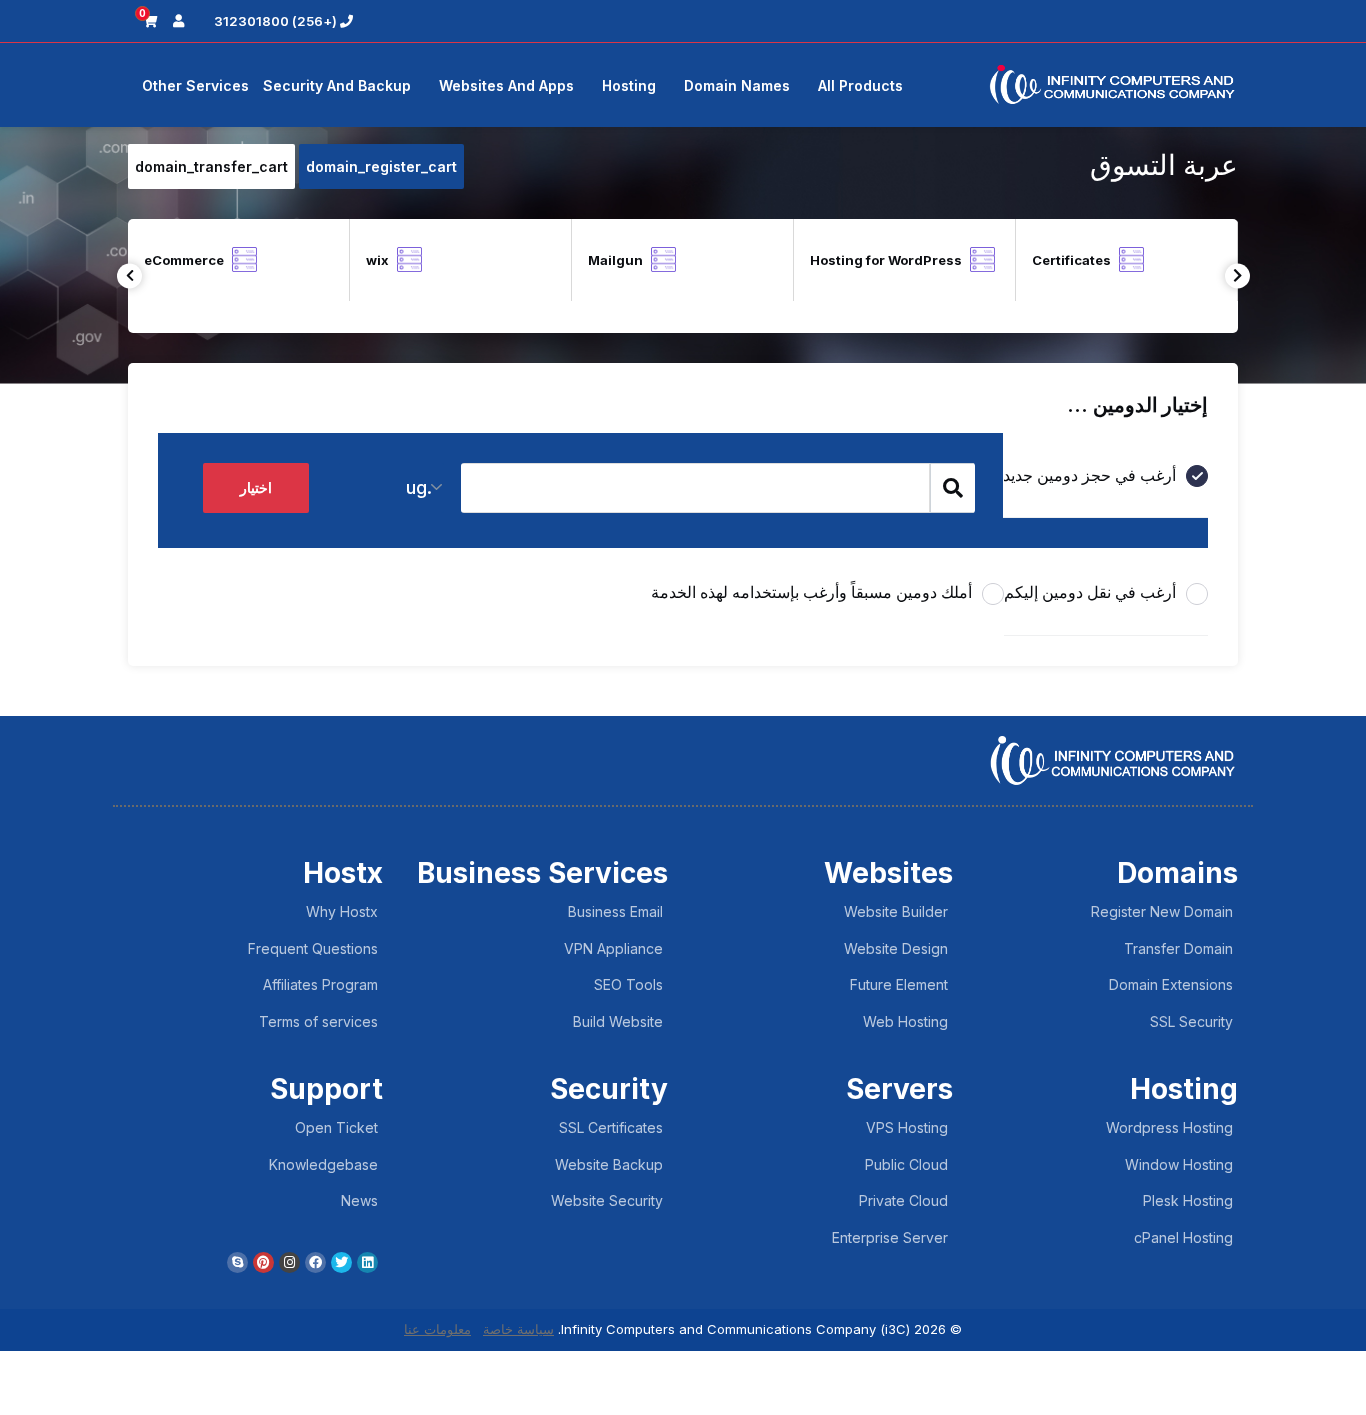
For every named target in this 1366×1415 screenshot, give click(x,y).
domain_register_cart (381, 166)
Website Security (607, 1200)
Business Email (615, 911)
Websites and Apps (506, 85)
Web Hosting (905, 1021)
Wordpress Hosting (1169, 1127)
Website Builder (896, 911)
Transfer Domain (1178, 948)
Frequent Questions (313, 948)
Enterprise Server (890, 1237)
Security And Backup (337, 85)
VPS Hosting (907, 1127)
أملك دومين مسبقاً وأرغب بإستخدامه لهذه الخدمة (811, 592)
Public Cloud (906, 1164)
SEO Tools (628, 984)
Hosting (629, 85)
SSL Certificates (611, 1127)
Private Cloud (903, 1200)
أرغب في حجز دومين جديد (1089, 475)
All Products (860, 85)
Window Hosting (1179, 1164)
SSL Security (1191, 1021)
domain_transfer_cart (211, 166)
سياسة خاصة (518, 1329)
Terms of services (318, 1021)
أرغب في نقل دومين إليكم (1090, 592)
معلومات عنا (437, 1329)
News (359, 1200)
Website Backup (609, 1164)
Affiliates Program (320, 984)
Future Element (899, 984)
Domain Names (737, 85)
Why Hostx (342, 911)
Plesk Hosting (1188, 1200)
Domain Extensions (1171, 984)
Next (1237, 275)
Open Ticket (336, 1127)
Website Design (896, 948)
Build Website (618, 1021)
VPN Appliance (613, 948)
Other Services (195, 85)
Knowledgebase (323, 1164)
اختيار (256, 487)
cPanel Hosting (1183, 1237)
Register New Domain (1162, 911)
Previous (129, 275)
